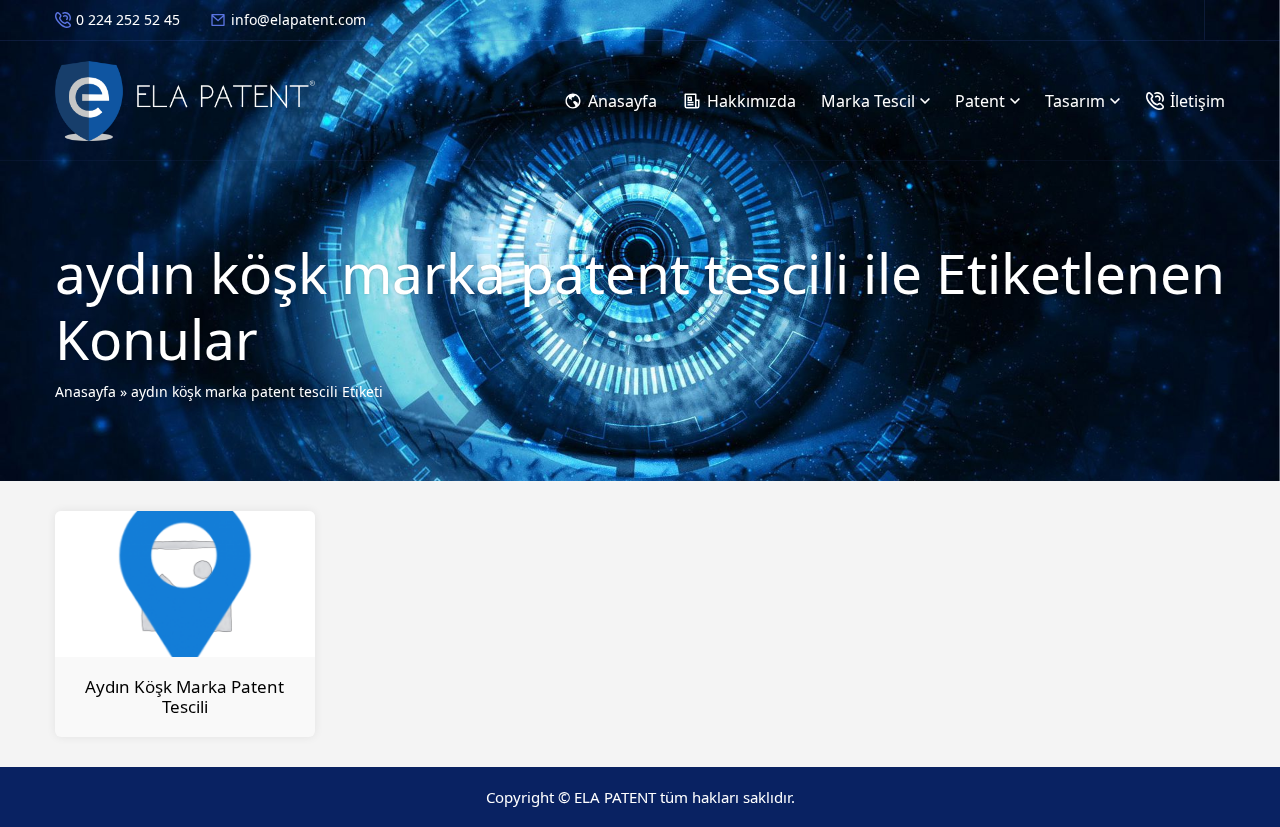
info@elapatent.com (298, 19)
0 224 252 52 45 (128, 19)
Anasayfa (85, 391)
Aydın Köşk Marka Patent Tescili (184, 696)
